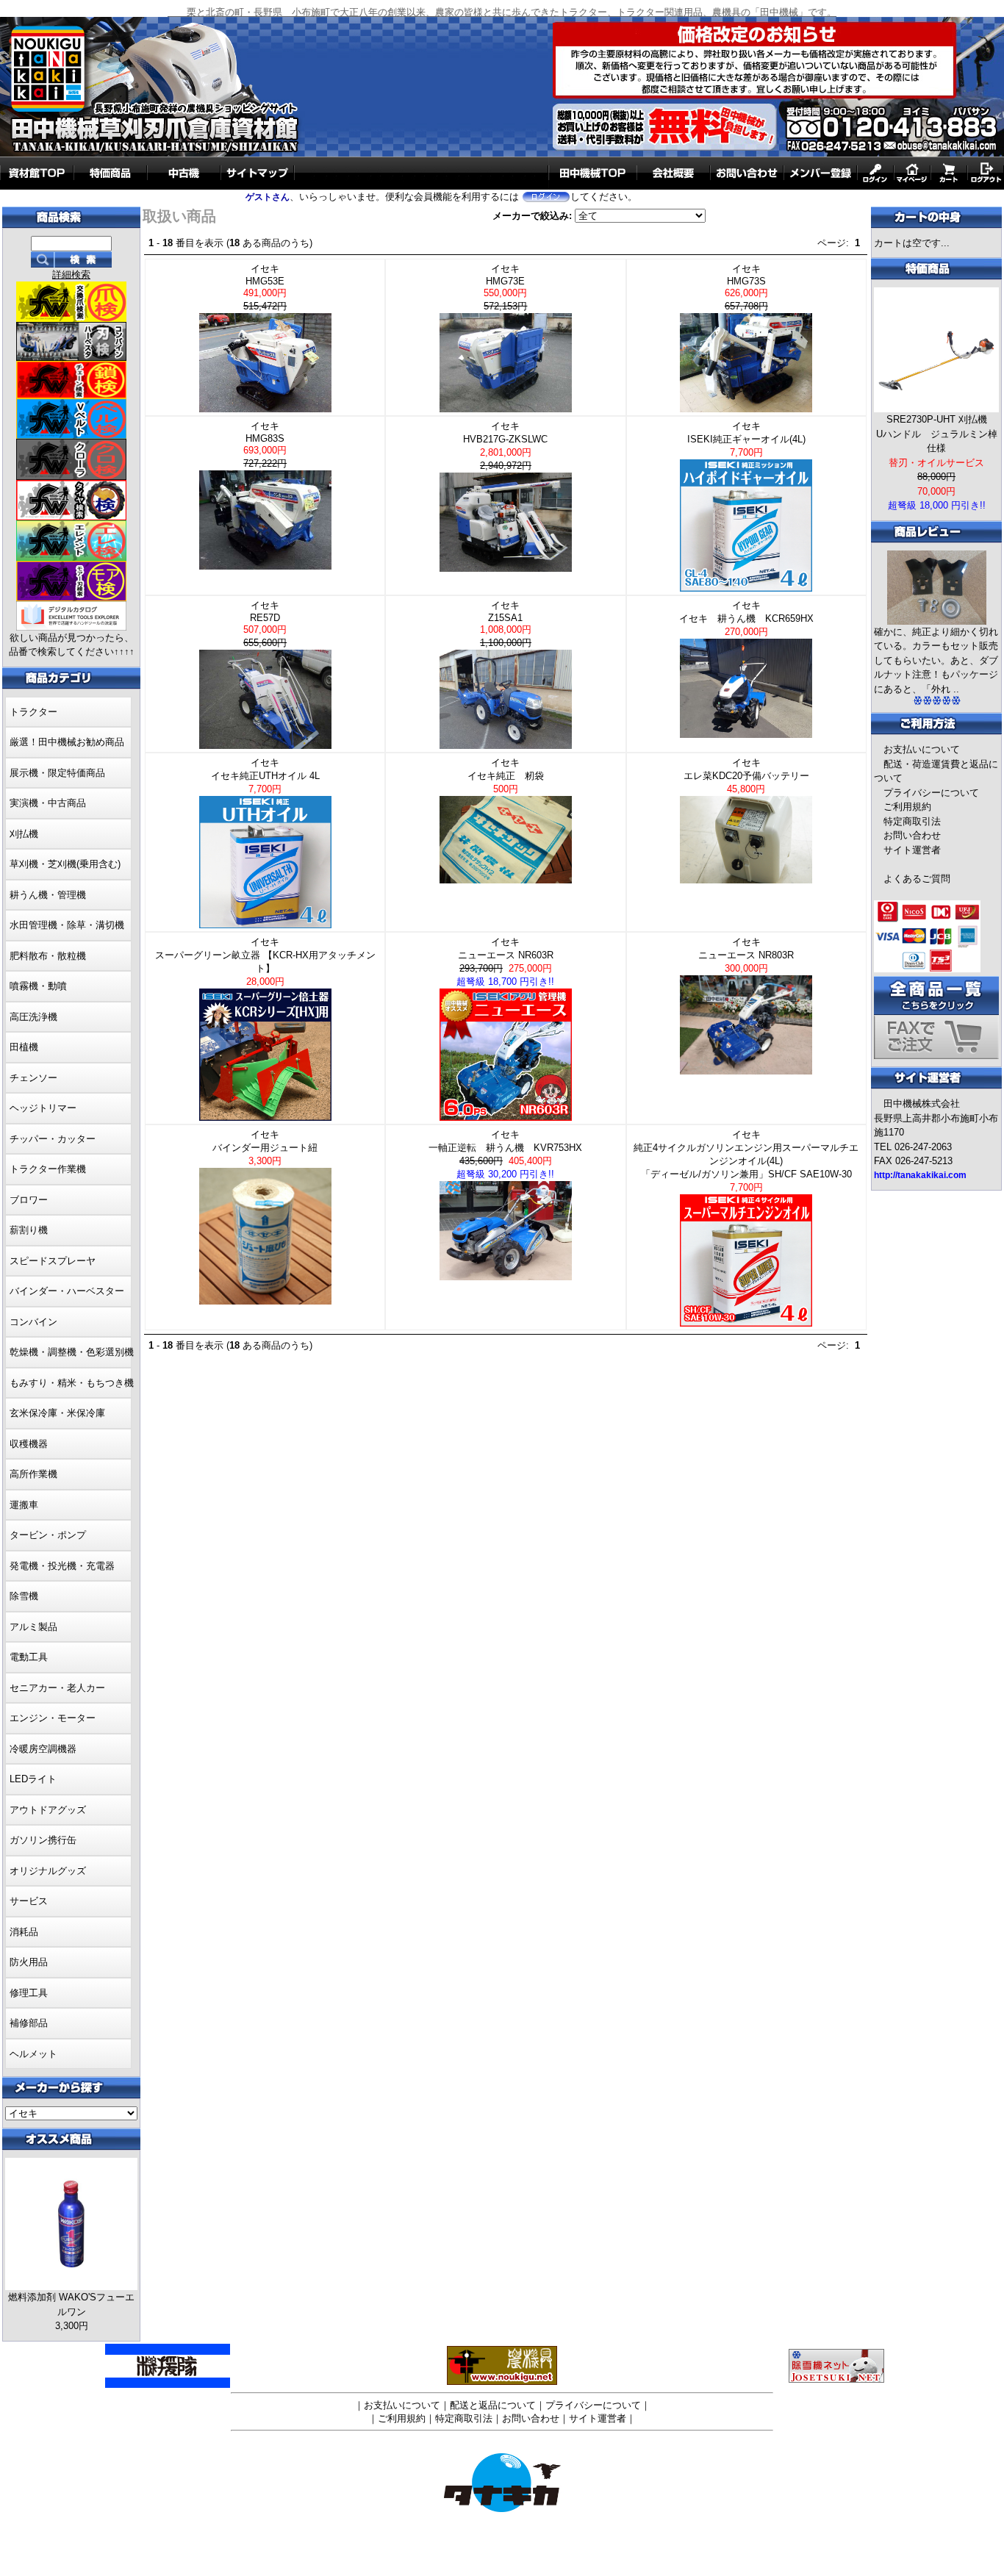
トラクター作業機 (48, 1169)
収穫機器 (29, 1444)
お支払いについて (922, 749)
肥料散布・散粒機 (48, 956)
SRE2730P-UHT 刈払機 (937, 419)
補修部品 (29, 2023)
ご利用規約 (907, 807)
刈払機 (24, 834)
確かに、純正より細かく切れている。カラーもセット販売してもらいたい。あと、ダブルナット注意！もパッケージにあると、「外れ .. (936, 660)
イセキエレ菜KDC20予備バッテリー (746, 776)
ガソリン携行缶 (43, 1840)
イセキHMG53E (266, 287)
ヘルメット (33, 2054)
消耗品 (24, 1932)
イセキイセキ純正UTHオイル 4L (265, 776)
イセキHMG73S (748, 287)
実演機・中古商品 (48, 803)
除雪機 (24, 1596)
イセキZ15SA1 (507, 624)
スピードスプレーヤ (53, 1261)
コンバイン (33, 1322)
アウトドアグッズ (48, 1810)
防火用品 (29, 1962)
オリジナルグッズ (48, 1871)
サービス (29, 1901)
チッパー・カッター (53, 1139)
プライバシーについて (931, 793)
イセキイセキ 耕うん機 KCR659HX (746, 618)
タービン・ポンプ (48, 1535)
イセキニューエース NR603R (505, 962)
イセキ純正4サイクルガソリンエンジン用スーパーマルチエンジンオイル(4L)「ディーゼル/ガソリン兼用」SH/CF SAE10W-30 (746, 1161)
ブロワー (29, 1200)
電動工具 (29, 1657)
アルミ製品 (33, 1627)
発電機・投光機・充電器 (62, 1566)
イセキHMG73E (507, 287)
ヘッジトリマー (43, 1108)
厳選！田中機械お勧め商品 (67, 742)
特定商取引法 (912, 821)
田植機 (24, 1047)
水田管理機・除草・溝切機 (67, 925)
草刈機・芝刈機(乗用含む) (65, 864)
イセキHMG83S (266, 445)
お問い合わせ (912, 835)
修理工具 (29, 1993)
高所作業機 (33, 1474)
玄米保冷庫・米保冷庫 (57, 1413)
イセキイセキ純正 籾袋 (506, 776)
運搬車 (24, 1505)
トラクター (33, 712)
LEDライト (33, 1779)
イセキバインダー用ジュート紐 (265, 1148)
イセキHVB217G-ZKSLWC (510, 446)
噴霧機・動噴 (38, 986)
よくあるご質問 (917, 879)
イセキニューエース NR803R (746, 955)
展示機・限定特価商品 (57, 773)
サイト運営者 (912, 850)
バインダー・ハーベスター (67, 1291)
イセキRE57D (266, 624)
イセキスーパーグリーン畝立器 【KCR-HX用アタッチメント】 (265, 962)
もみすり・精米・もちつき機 (72, 1383)
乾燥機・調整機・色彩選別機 (72, 1352)
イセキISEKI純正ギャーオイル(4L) (746, 439)
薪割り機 (29, 1230)
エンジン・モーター (53, 1718)
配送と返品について (493, 2405)
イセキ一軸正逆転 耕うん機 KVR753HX (505, 1154)
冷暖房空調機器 (43, 1749)
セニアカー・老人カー (57, 1688)
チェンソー (33, 1078)
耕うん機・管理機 (48, 895)
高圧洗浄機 (33, 1017)
